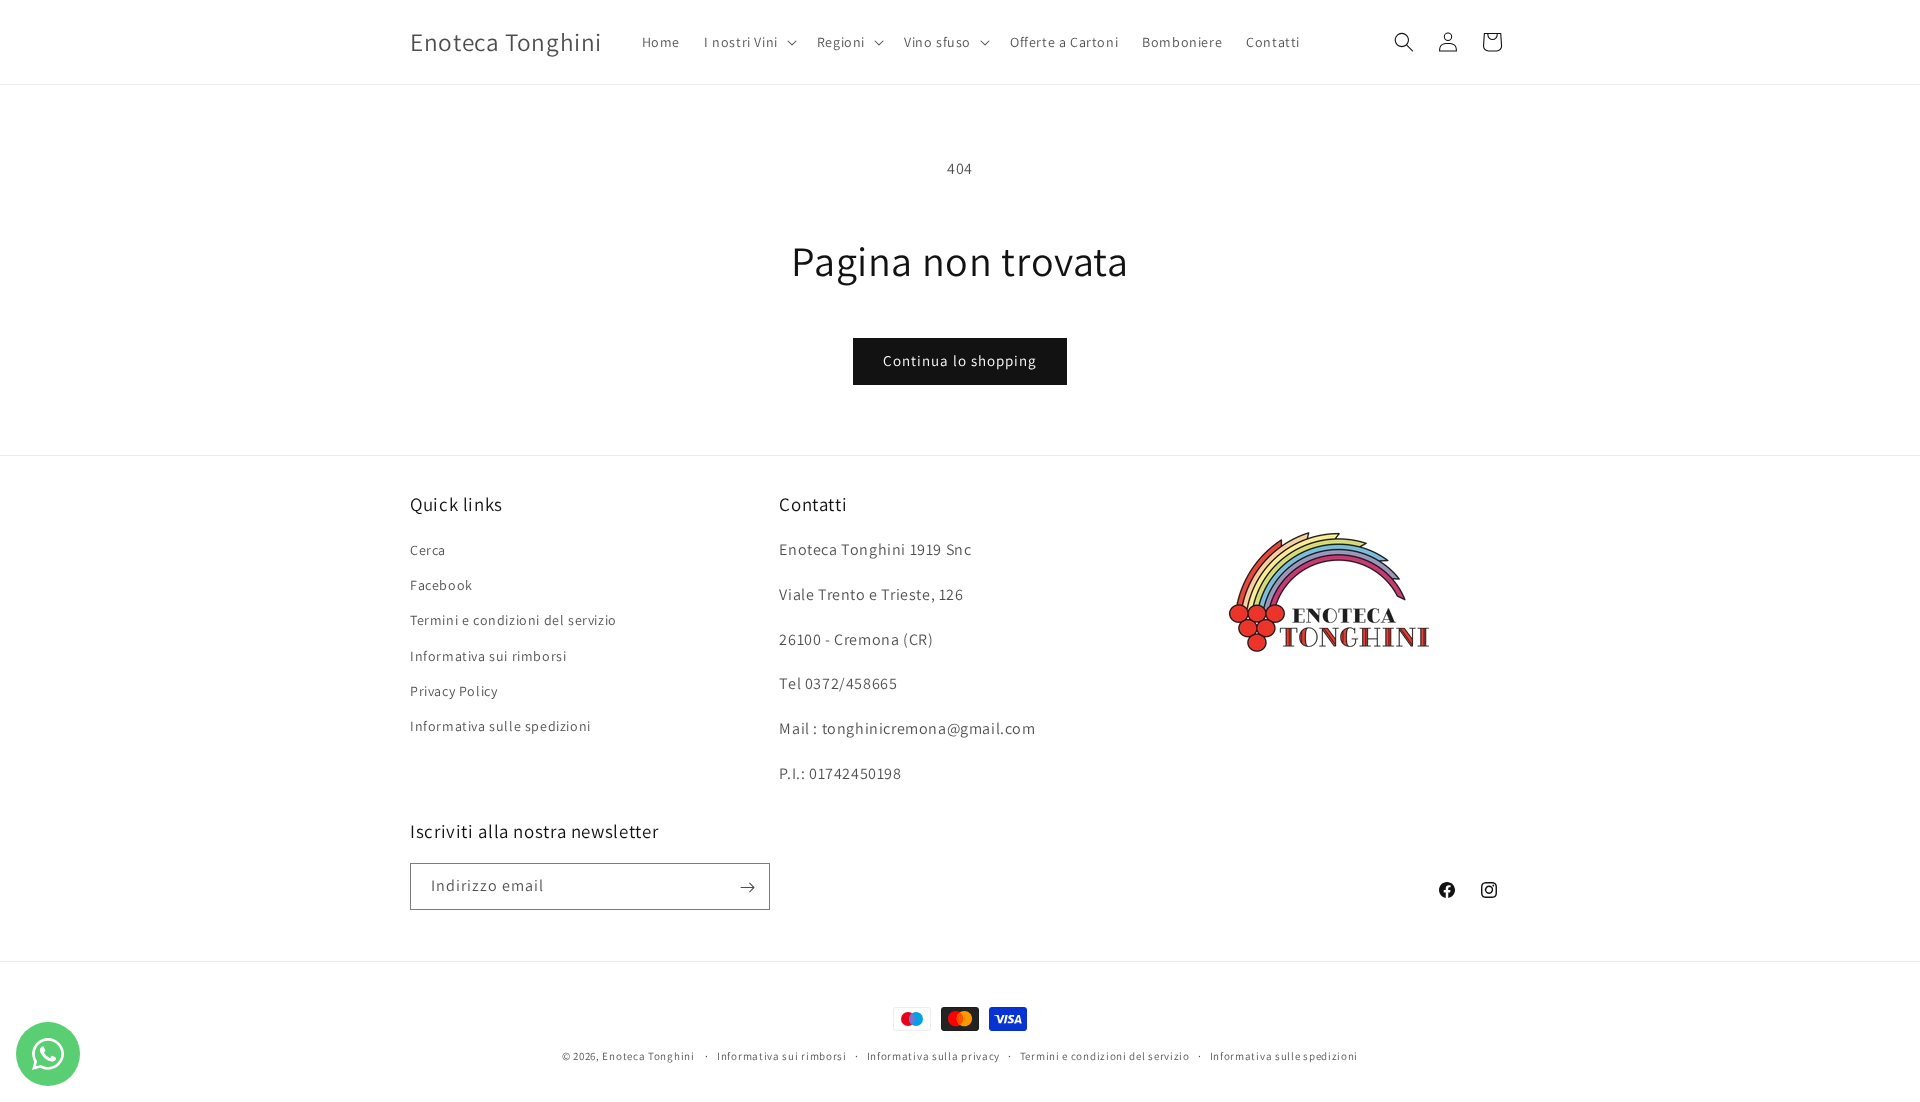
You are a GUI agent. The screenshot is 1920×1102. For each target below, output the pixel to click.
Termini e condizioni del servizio (513, 621)
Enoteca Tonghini (648, 1056)
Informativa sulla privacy (934, 1055)
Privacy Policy (453, 691)
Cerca (428, 551)
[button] (748, 42)
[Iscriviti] (747, 887)
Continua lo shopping (960, 360)
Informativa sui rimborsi (488, 656)
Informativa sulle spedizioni (500, 726)
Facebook (441, 586)
